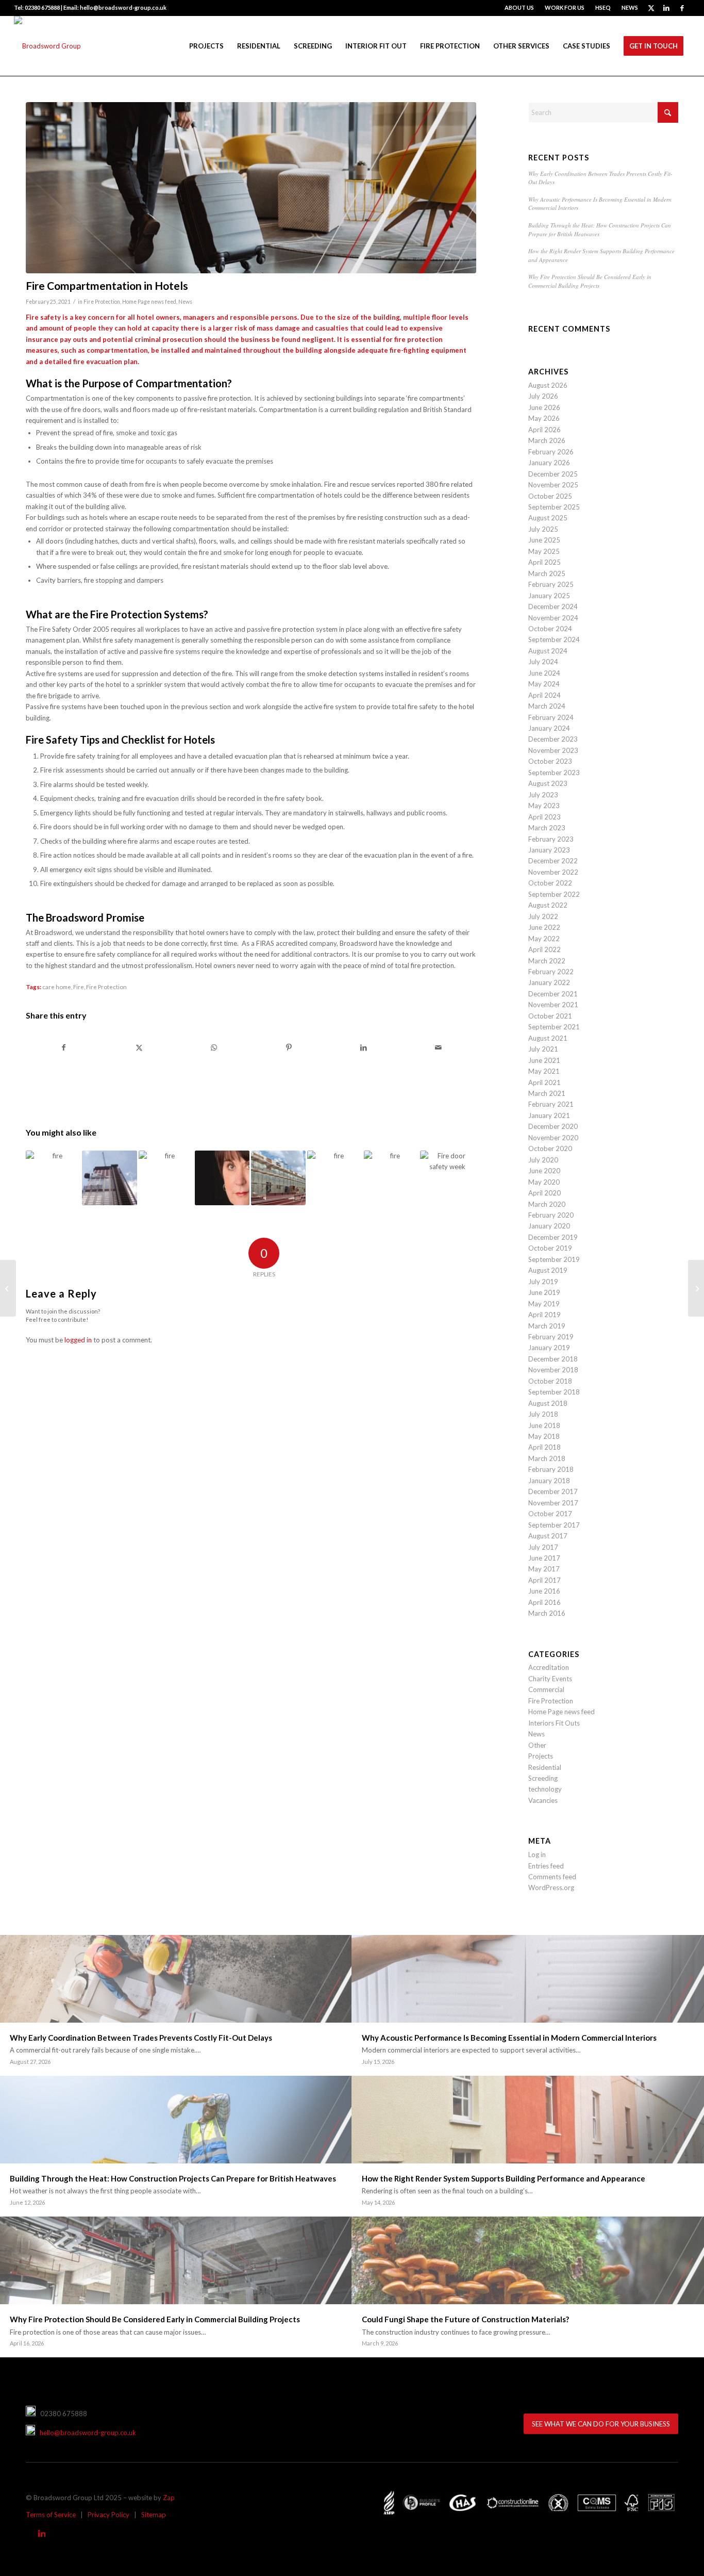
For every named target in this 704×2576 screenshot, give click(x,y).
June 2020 (544, 1171)
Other (537, 1745)
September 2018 (554, 1392)
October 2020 (550, 1148)
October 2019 (550, 1248)
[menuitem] (519, 8)
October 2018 (550, 1381)
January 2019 (549, 1348)
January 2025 (549, 596)
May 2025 (544, 551)
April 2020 (544, 1193)
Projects (541, 1756)
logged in (78, 1340)
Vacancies (543, 1800)
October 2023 (550, 761)
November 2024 (553, 618)
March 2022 (547, 961)
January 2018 (549, 1481)
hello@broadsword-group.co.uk (86, 2433)
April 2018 (544, 1447)
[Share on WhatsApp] (214, 1047)
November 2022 (553, 872)
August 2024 (548, 651)
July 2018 (543, 1414)
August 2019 (548, 1270)
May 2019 (544, 1304)
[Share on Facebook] (64, 1047)
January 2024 (549, 728)
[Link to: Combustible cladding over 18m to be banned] (278, 1178)
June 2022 (544, 927)
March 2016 (547, 1613)
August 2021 (548, 1038)
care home (57, 987)
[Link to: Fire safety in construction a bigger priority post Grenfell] (334, 1178)
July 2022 (543, 916)
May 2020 (544, 1182)
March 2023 (547, 828)
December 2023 (553, 739)
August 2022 (548, 905)
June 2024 (544, 673)
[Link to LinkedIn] (667, 8)
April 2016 (544, 1602)
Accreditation (549, 1667)
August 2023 (548, 783)
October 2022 (550, 883)
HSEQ (603, 7)
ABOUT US (519, 7)
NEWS (630, 7)
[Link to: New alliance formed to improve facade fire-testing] (53, 1178)
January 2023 (549, 850)
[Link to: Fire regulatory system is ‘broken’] (166, 1178)
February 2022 (551, 972)
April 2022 (544, 949)
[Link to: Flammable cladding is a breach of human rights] (109, 1178)
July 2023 (543, 795)
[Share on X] (139, 1047)
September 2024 (554, 639)
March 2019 (547, 1326)
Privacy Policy (108, 2515)
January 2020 (549, 1226)
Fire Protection (102, 302)
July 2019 (543, 1282)
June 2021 (544, 1060)
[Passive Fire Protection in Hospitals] (8, 1288)
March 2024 (547, 706)
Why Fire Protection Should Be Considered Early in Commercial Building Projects (590, 281)
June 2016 (544, 1591)
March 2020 (547, 1204)
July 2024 (543, 662)
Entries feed (546, 1866)
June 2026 (544, 407)
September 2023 (554, 773)
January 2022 (549, 982)
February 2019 (551, 1337)
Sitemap (154, 2515)
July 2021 (543, 1049)
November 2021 (553, 1005)
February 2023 (551, 839)
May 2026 (544, 418)
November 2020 (553, 1138)
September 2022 (554, 894)
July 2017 (543, 1547)
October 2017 (550, 1514)
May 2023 (544, 806)
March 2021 (547, 1093)
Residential (545, 1767)
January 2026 (549, 463)
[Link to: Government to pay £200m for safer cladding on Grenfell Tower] (391, 1178)
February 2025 (551, 584)
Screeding (543, 1778)
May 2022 (544, 939)
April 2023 (544, 817)
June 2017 (544, 1558)
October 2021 (550, 1016)
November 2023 (553, 750)
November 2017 (553, 1503)
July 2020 (543, 1160)
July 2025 (543, 529)
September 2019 (554, 1259)
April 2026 (544, 430)
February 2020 (551, 1215)
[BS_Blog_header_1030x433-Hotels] (251, 188)
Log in (537, 1855)
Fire (79, 987)
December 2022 (553, 861)
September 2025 (554, 507)
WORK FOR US (565, 7)
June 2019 (544, 1292)
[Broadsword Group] (47, 46)
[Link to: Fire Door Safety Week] (447, 1178)
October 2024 (550, 629)
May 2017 (544, 1569)
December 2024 (553, 606)
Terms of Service (51, 2515)
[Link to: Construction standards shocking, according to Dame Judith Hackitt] (222, 1178)
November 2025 (553, 485)
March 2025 (547, 573)
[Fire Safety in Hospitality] (696, 1288)
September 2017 (554, 1525)
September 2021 (554, 1027)
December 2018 (553, 1359)
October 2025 (550, 496)
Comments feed (552, 1877)
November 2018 (553, 1370)
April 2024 (544, 695)
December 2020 (553, 1126)
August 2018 (548, 1403)
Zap (169, 2498)
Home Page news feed (149, 302)
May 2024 (544, 684)
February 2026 (551, 452)
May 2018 (544, 1436)
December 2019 (553, 1237)
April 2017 (544, 1580)
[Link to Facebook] (682, 8)
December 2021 (553, 994)
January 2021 (549, 1115)
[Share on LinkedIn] (363, 1047)
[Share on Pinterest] (289, 1047)
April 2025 (544, 562)
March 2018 (547, 1458)
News (185, 302)
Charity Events (550, 1679)
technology (545, 1789)
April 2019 (544, 1315)
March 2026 (547, 440)
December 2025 (553, 474)
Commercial (546, 1689)
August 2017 (548, 1536)
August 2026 (548, 385)
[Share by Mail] (439, 1047)
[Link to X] (651, 8)
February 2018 (551, 1469)
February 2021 (551, 1104)
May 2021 (544, 1071)
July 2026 (543, 396)
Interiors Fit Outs (554, 1723)
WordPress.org (551, 1888)
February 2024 (551, 717)
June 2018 (544, 1425)
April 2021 (544, 1082)
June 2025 (544, 540)
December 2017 (553, 1491)
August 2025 (548, 518)
